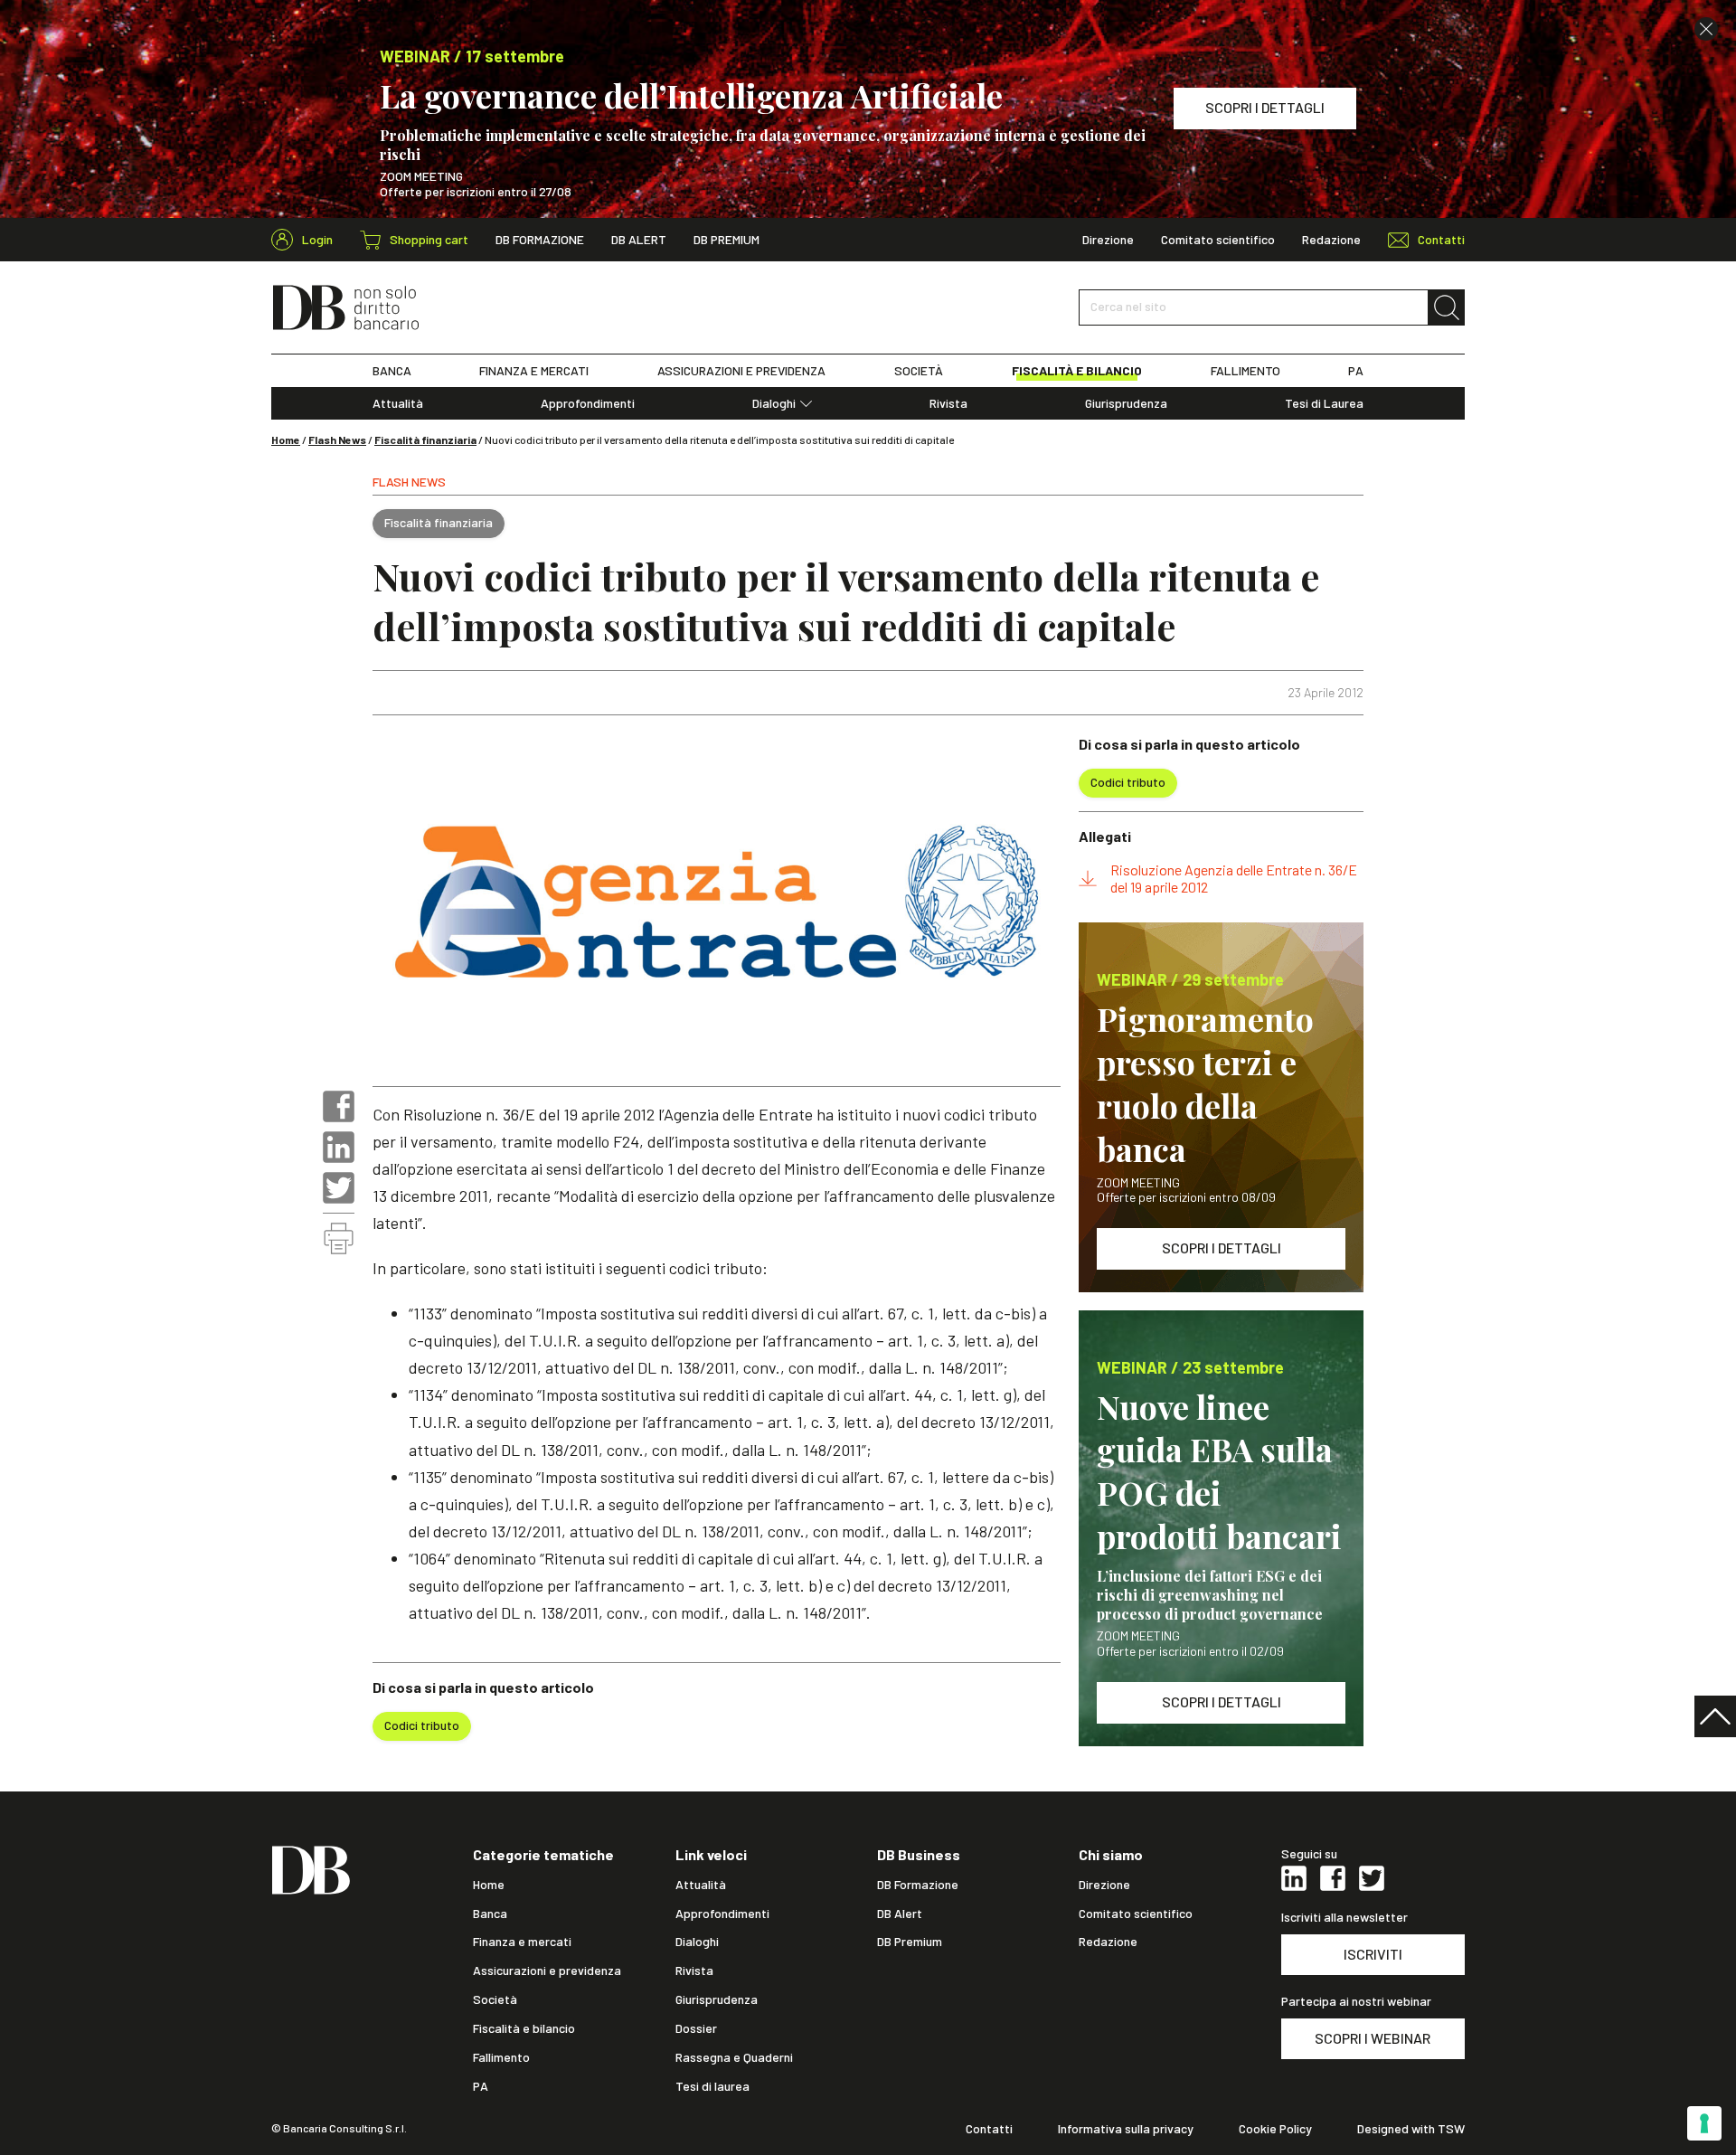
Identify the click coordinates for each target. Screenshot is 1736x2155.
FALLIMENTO (1245, 371)
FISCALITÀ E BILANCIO (1077, 371)
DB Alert (639, 240)
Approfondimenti (588, 403)
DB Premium (726, 240)
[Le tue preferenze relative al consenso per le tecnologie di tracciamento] (1704, 2123)
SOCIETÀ (919, 371)
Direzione (1108, 240)
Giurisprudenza (1126, 403)
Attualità (398, 403)
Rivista (948, 403)
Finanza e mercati (522, 1942)
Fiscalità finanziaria (425, 440)
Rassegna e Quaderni (734, 2057)
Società (495, 1999)
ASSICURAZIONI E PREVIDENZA (741, 371)
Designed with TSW (1411, 2129)
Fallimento (501, 2057)
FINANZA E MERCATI (534, 371)
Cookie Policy (1275, 2129)
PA (1356, 371)
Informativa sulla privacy (1126, 2129)
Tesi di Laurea (1324, 403)
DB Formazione (540, 240)
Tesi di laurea (712, 2086)
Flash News (337, 440)
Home (286, 440)
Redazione (1331, 240)
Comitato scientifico (1218, 240)
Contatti (989, 2129)
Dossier (696, 2028)
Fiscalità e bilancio (524, 2028)
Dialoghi (774, 403)
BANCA (392, 371)
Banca (490, 1914)
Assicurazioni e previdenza (547, 1971)
